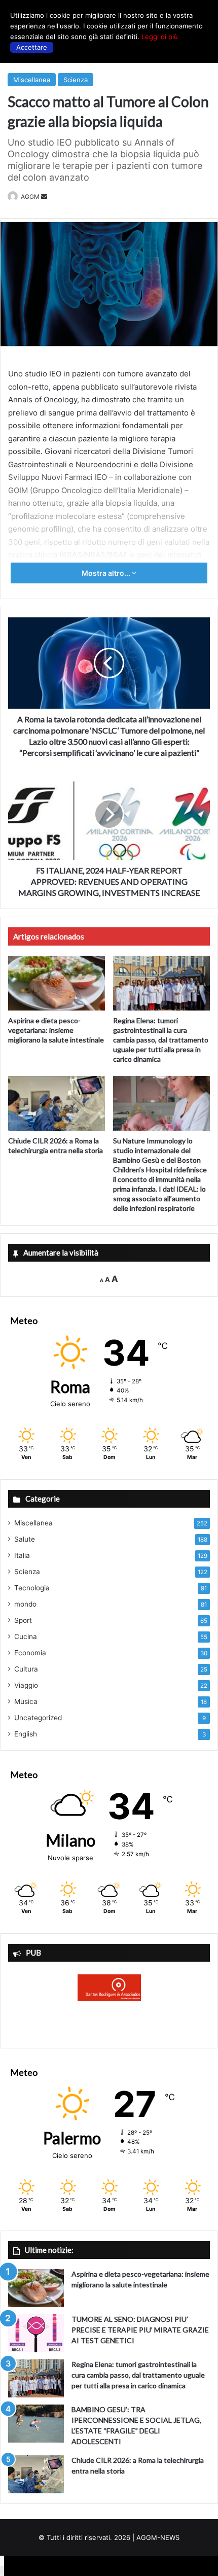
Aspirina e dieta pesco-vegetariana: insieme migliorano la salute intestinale (56, 1030)
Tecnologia (32, 1588)
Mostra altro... (107, 573)
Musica (26, 1701)
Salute (25, 1539)
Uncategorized (38, 1718)
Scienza (76, 80)
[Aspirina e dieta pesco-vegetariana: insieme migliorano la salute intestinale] (57, 983)
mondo (25, 1604)
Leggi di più (160, 37)
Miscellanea (32, 80)
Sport (23, 1620)
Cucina (26, 1637)
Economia (30, 1653)
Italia (22, 1555)
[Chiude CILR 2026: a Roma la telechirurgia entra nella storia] (57, 1103)
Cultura (26, 1669)
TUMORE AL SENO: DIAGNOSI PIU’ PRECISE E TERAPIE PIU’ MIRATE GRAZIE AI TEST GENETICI (140, 2330)
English (26, 1734)
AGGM (30, 197)
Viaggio (26, 1685)
